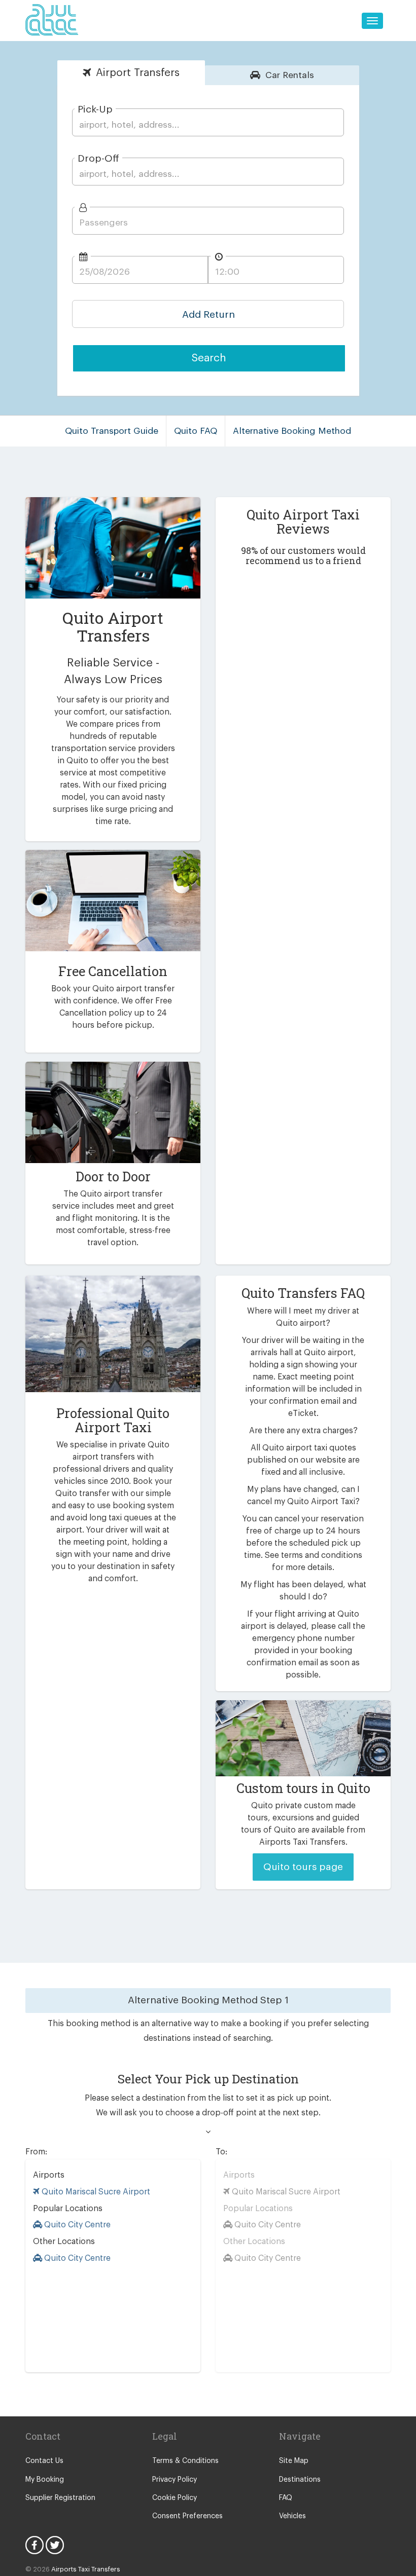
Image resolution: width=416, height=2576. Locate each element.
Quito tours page (303, 1867)
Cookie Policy (175, 2498)
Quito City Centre (76, 2225)
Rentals (290, 75)
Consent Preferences (187, 2516)
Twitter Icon (55, 2545)
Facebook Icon (34, 2545)
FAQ (286, 2498)
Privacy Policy (175, 2480)
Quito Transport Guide (112, 431)
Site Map (294, 2461)
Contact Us (44, 2461)
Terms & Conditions (185, 2461)
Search (209, 358)
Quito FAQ (196, 431)
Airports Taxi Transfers (86, 2569)
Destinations (300, 2480)
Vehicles (292, 2516)
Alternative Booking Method (292, 431)
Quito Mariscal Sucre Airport (95, 2192)
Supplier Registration (60, 2498)
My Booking (45, 2480)
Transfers (138, 73)
